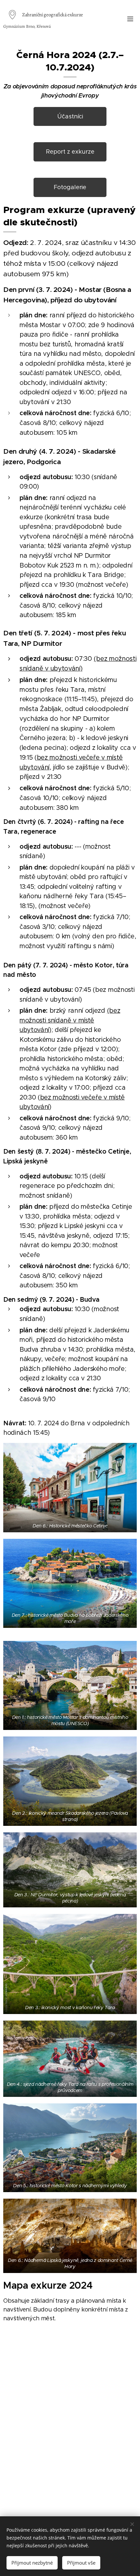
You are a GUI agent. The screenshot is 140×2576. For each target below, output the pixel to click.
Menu (130, 19)
